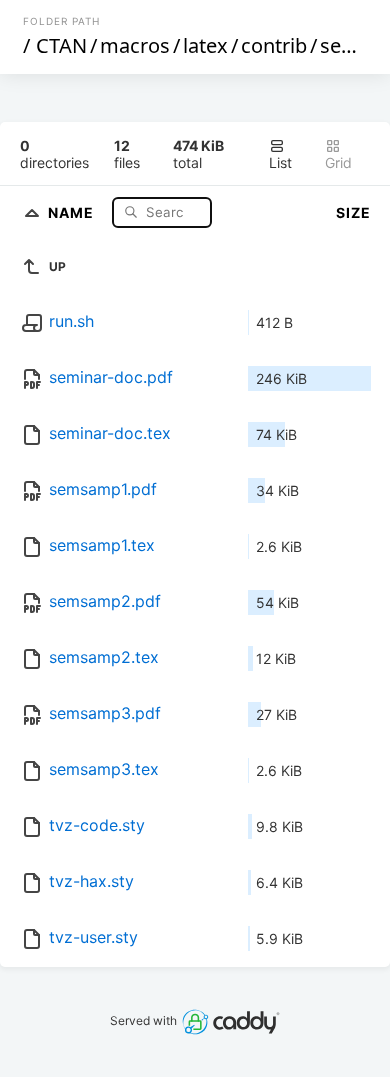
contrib (274, 45)
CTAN (61, 45)
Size (353, 212)
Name (73, 211)
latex (205, 45)
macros (135, 45)
